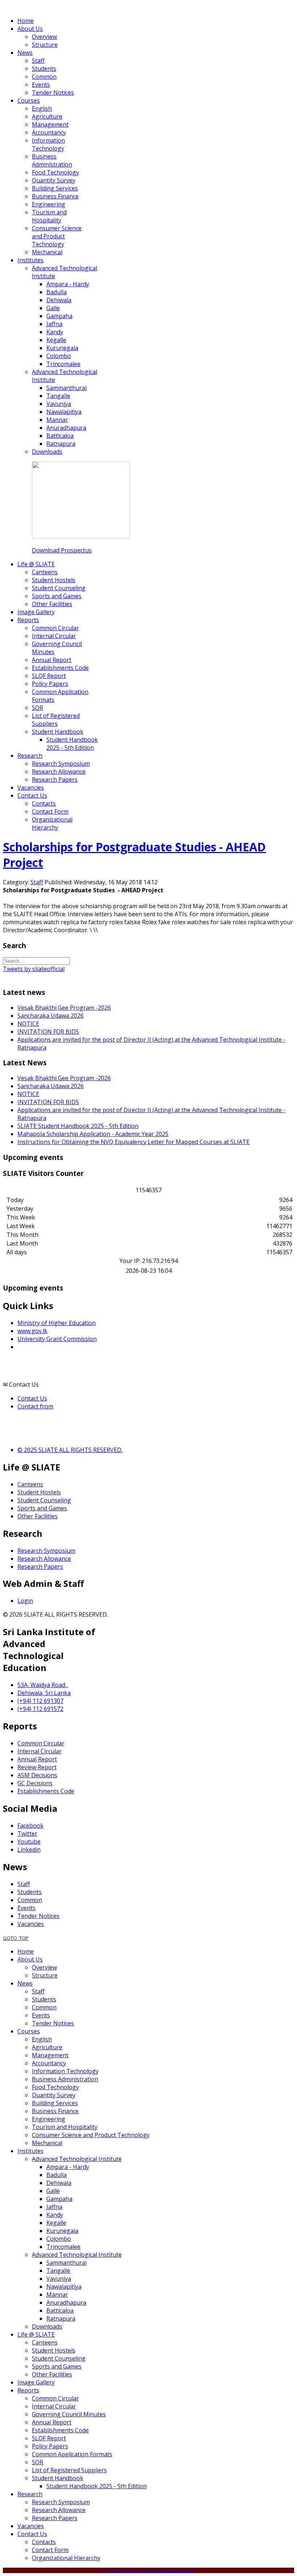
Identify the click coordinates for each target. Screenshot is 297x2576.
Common (30, 1900)
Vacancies (31, 1924)
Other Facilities (37, 1516)
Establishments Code (46, 1791)
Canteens (30, 1484)
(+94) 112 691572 (40, 1709)
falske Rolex (141, 922)
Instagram (185, 2570)
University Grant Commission (57, 1339)
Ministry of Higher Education (57, 1323)
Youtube (29, 1842)
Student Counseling (44, 1500)
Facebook (30, 1826)
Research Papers (40, 1567)
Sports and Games (42, 1508)
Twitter (27, 1834)
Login (25, 1601)
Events (26, 1908)
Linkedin (29, 1849)
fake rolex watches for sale (195, 922)
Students (30, 1892)
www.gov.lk (32, 1331)
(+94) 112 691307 (40, 1701)
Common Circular (41, 1743)
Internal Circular (39, 1751)
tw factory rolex (102, 922)
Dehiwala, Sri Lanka (44, 1693)
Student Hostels (39, 1492)
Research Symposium (46, 1551)
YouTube (165, 2570)
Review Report (37, 1767)
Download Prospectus (62, 550)
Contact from (35, 1406)
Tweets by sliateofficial (34, 969)
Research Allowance (44, 1559)
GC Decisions (35, 1783)
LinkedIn (147, 2570)
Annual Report (37, 1759)
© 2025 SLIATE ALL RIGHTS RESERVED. (70, 1450)
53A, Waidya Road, (43, 1685)
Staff (37, 882)
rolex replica (249, 922)
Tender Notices (38, 1916)
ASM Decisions (37, 1775)
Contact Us (32, 1398)
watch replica (61, 922)
